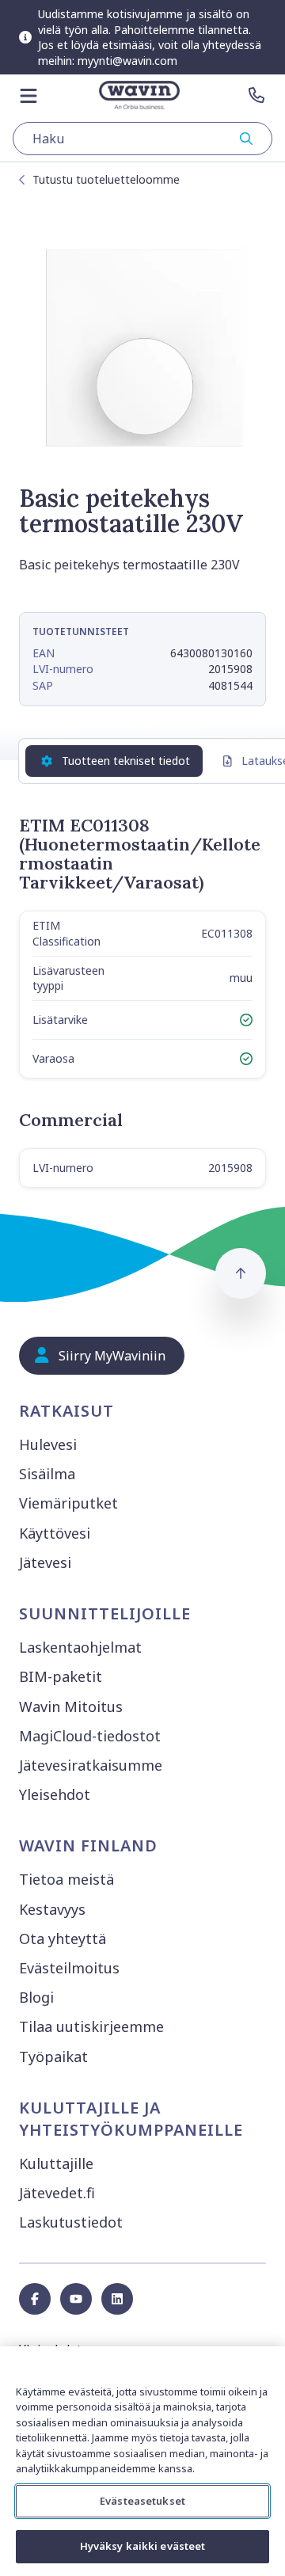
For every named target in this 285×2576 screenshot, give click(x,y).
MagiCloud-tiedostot (90, 1736)
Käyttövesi (55, 1533)
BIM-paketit (61, 1676)
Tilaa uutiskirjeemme (91, 2026)
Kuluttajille (56, 2163)
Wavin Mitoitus (71, 1707)
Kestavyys (52, 1909)
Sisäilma (47, 1474)
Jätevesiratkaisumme (91, 1765)
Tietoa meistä (66, 1879)
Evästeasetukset (142, 2501)
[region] (142, 2461)
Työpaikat (53, 2057)
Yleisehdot (55, 1794)
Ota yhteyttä (63, 1939)
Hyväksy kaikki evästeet (143, 2546)
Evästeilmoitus (69, 1968)
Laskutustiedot (71, 2222)
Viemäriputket (68, 1503)
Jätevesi (45, 1562)
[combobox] (142, 139)
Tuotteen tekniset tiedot (126, 761)
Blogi (36, 1997)
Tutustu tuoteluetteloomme (106, 179)
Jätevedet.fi (57, 2193)
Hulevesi (48, 1444)
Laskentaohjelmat (80, 1647)
